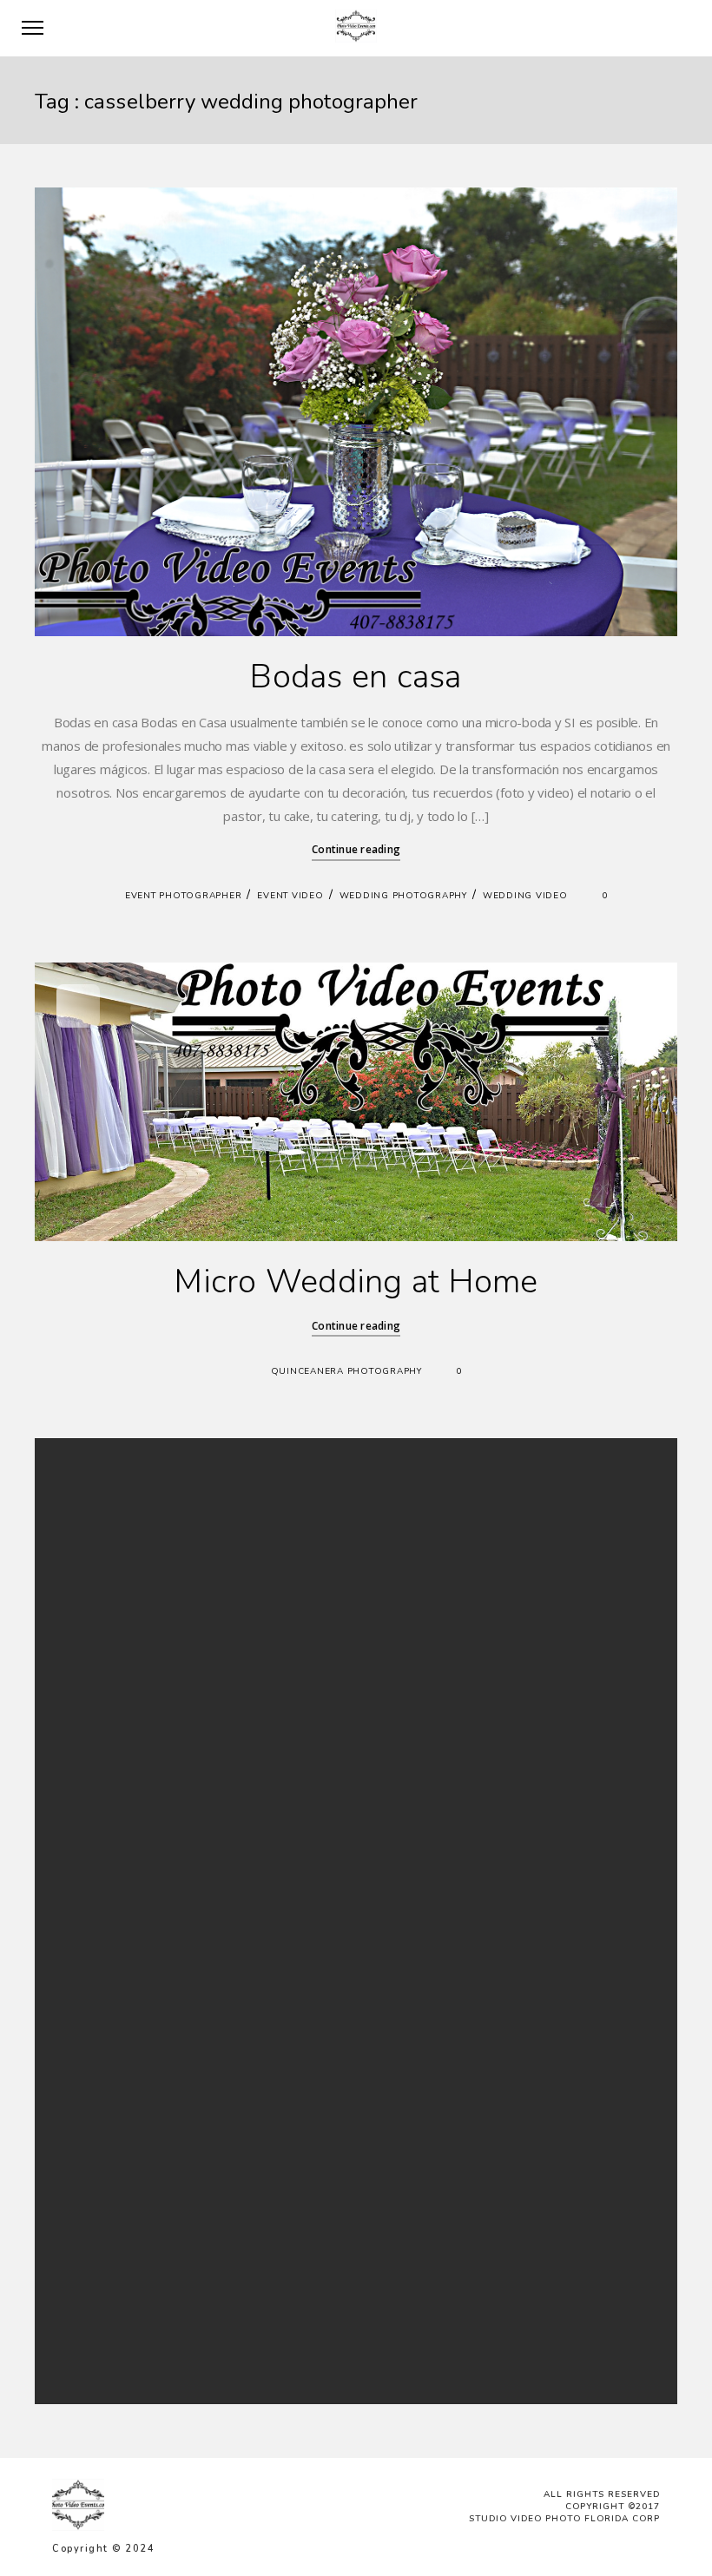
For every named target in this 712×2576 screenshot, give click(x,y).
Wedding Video (525, 896)
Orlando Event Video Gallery (246, 2150)
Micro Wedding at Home (356, 1281)
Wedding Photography (403, 896)
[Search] (513, 1519)
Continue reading (356, 849)
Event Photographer (184, 896)
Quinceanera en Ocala (231, 2193)
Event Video (290, 896)
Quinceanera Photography (346, 1371)
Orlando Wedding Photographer (257, 2129)
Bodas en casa (356, 677)
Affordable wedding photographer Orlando (284, 2109)
